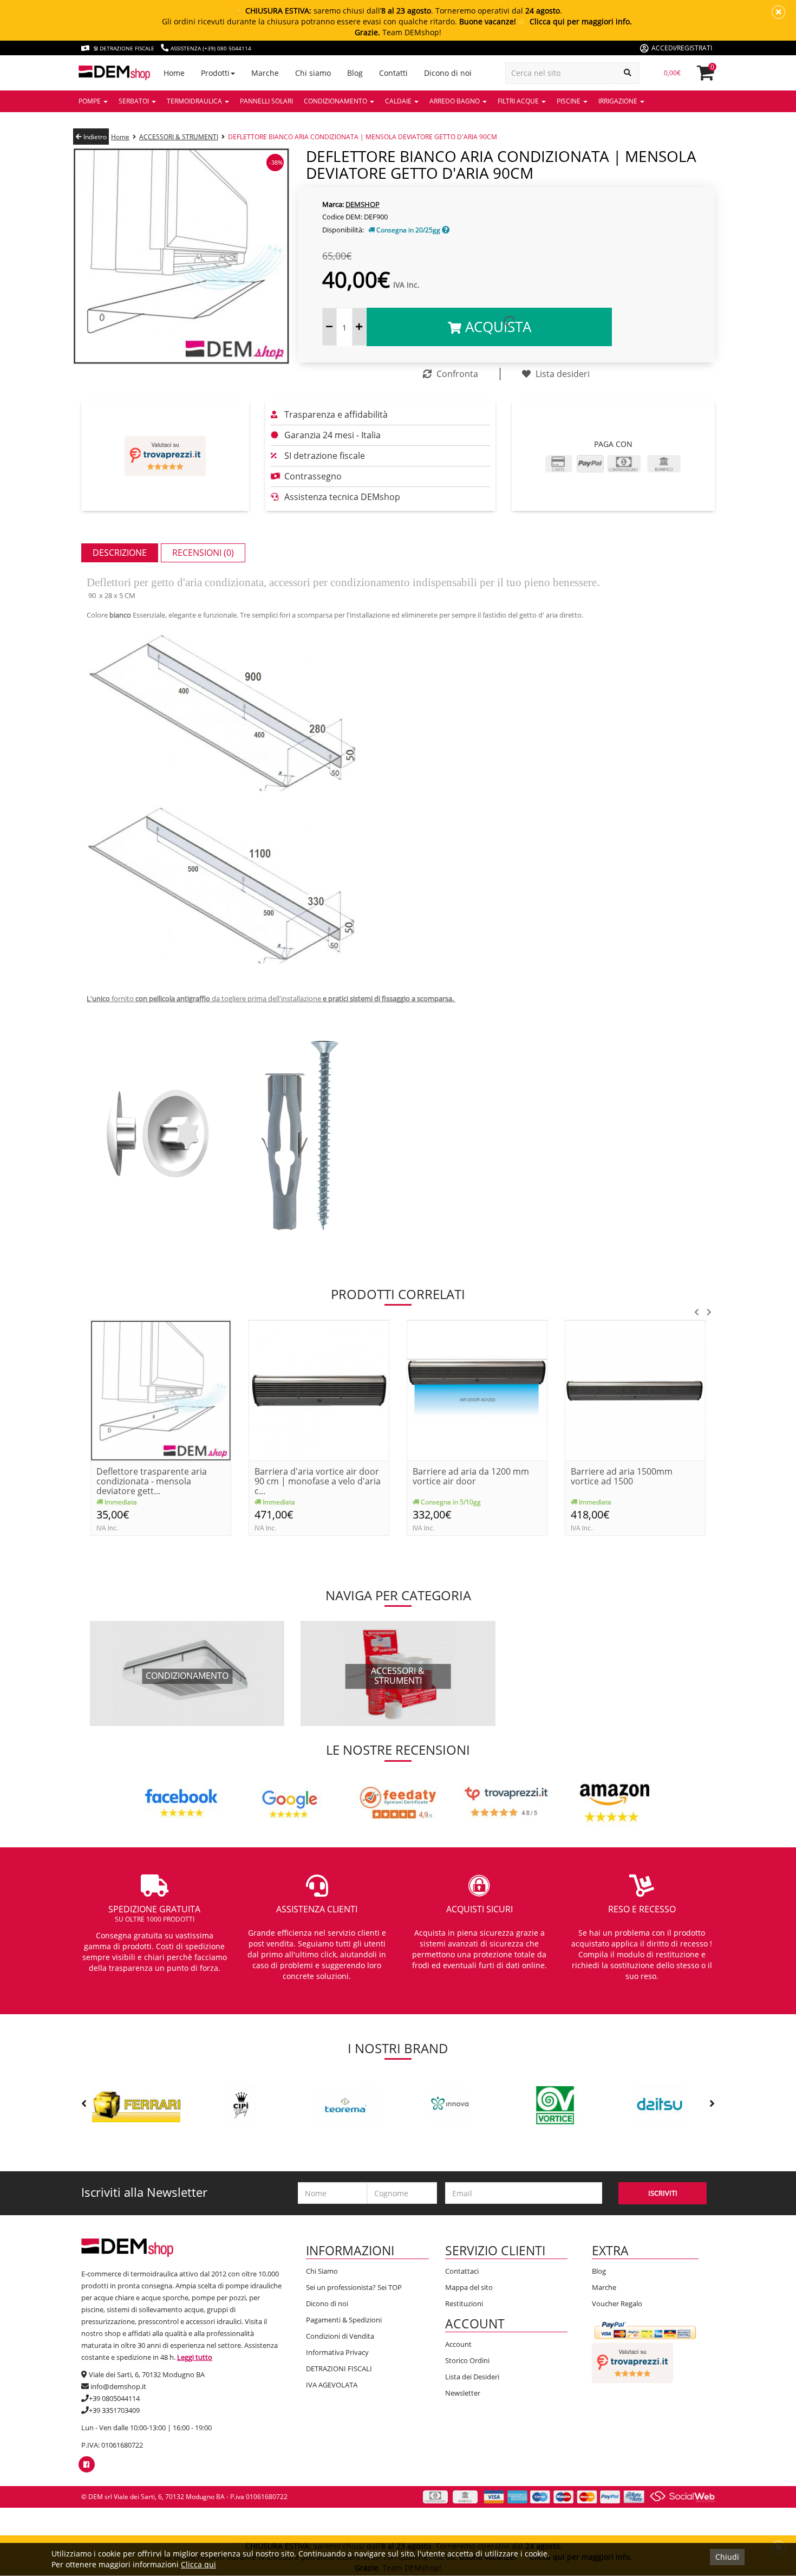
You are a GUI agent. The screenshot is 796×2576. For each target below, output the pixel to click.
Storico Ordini (467, 2360)
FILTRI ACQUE (519, 101)
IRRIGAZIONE (619, 101)
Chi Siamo (322, 2271)
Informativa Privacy (337, 2352)
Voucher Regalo (617, 2304)
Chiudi (727, 2557)
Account (458, 2344)
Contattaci (462, 2271)
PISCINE (569, 101)
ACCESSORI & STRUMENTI (179, 137)
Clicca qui (198, 2564)
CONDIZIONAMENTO (336, 101)
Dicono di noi (327, 2304)
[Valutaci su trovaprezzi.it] (165, 456)
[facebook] (86, 2464)
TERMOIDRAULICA (195, 101)
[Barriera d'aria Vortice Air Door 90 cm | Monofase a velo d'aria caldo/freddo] (319, 1390)
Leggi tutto (195, 2357)
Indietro (94, 137)
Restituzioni (464, 2304)
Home (120, 137)
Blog (599, 2271)
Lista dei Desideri (472, 2377)
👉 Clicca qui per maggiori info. (575, 21)
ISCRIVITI (663, 2193)
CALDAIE (399, 101)
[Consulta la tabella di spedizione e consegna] (446, 230)
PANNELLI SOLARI (266, 101)
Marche (604, 2287)
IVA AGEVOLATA (332, 2385)
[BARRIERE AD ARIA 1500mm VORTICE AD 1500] (635, 1390)
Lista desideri (562, 374)
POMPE (90, 101)
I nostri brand (398, 2048)
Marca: (333, 204)
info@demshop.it (118, 2386)
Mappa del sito (469, 2287)
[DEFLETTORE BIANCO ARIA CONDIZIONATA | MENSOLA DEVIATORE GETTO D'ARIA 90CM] (181, 255)
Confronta (456, 374)
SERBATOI (135, 101)
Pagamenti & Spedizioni (344, 2320)
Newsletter (463, 2393)
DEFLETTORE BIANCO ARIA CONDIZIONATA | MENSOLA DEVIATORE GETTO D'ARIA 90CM (363, 137)
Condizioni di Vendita (340, 2336)
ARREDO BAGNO (455, 101)
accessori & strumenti (398, 1676)
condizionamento (187, 1676)
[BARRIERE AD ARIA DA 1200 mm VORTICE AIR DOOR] (477, 1390)
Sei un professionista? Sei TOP (354, 2287)
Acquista (496, 327)
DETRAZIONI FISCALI (339, 2369)
